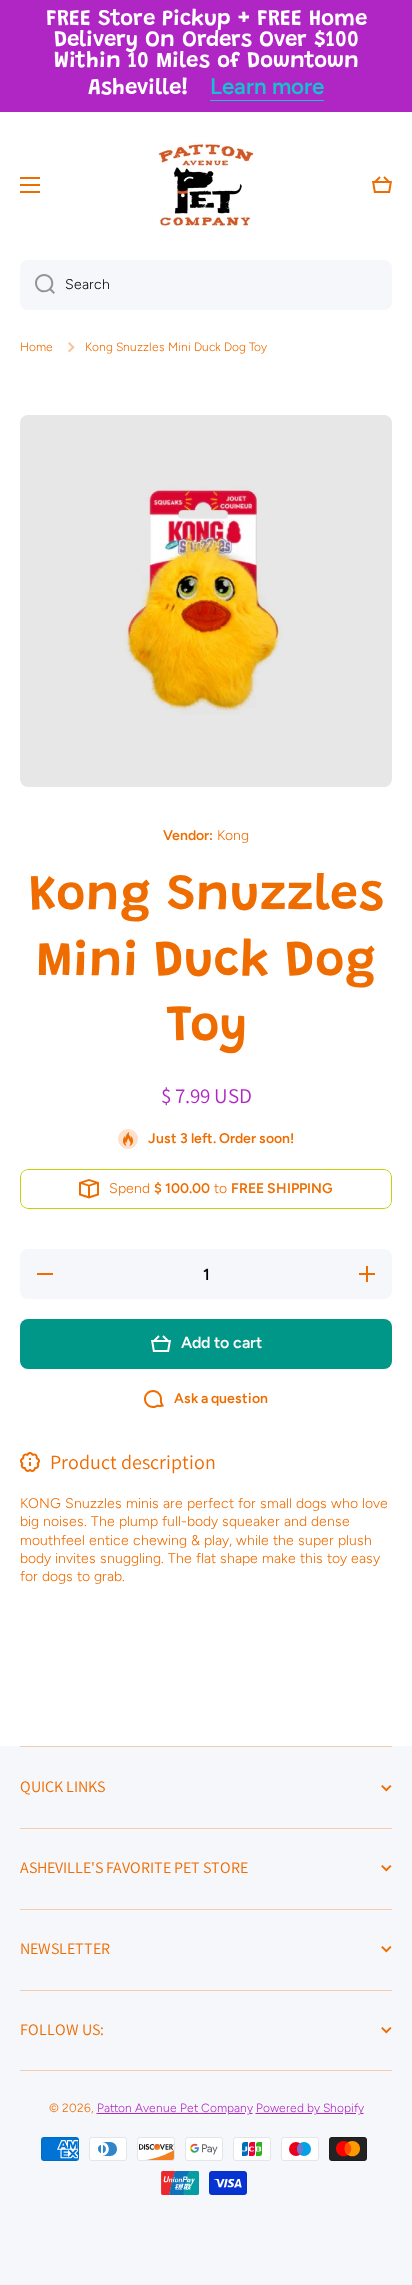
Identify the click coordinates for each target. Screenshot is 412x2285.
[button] (382, 185)
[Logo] (206, 185)
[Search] (37, 285)
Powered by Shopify (310, 2108)
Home (36, 347)
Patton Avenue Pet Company (175, 2108)
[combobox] (206, 285)
